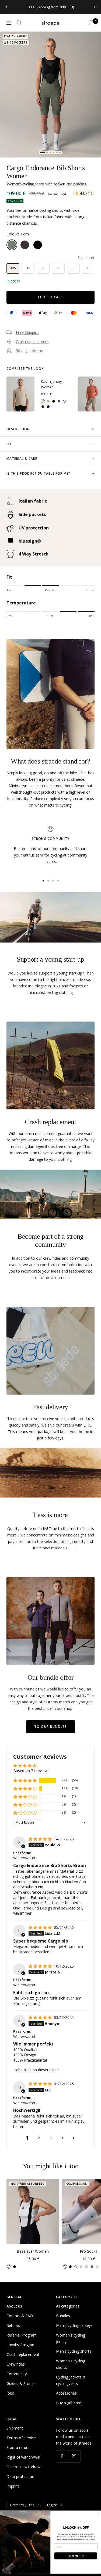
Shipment (15, 2428)
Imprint (13, 2486)
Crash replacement (23, 2354)
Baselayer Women (33, 2251)
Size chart (86, 258)
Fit (9, 444)
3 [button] (51, 2138)
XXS (13, 268)
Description (18, 429)
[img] (41, 1839)
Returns (13, 2325)
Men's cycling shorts (74, 2351)
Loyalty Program (21, 2345)
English (52, 2505)
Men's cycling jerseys (74, 2325)
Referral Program (22, 2335)
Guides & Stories (21, 2383)
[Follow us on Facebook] (62, 2456)
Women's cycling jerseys (71, 2338)
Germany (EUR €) (23, 2505)
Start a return (18, 2447)
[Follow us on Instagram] (74, 2456)
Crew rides (16, 2364)
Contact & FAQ (20, 2316)
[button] (25, 1780)
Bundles (63, 2316)
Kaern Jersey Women (51, 384)
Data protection (20, 2476)
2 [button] (39, 2138)
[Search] (19, 23)
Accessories (66, 2393)
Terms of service (21, 2438)
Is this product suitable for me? (38, 473)
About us (14, 2306)
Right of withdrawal (23, 2457)
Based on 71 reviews (31, 1771)
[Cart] (92, 23)
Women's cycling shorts (71, 2364)
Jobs (10, 2393)
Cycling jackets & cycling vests (71, 2380)
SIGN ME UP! (76, 2556)
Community (17, 2374)
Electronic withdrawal (25, 2467)
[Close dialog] (98, 2513)
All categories (68, 2306)
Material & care (22, 459)
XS (28, 268)
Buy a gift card (69, 2403)
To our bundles (51, 1727)
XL (88, 268)
